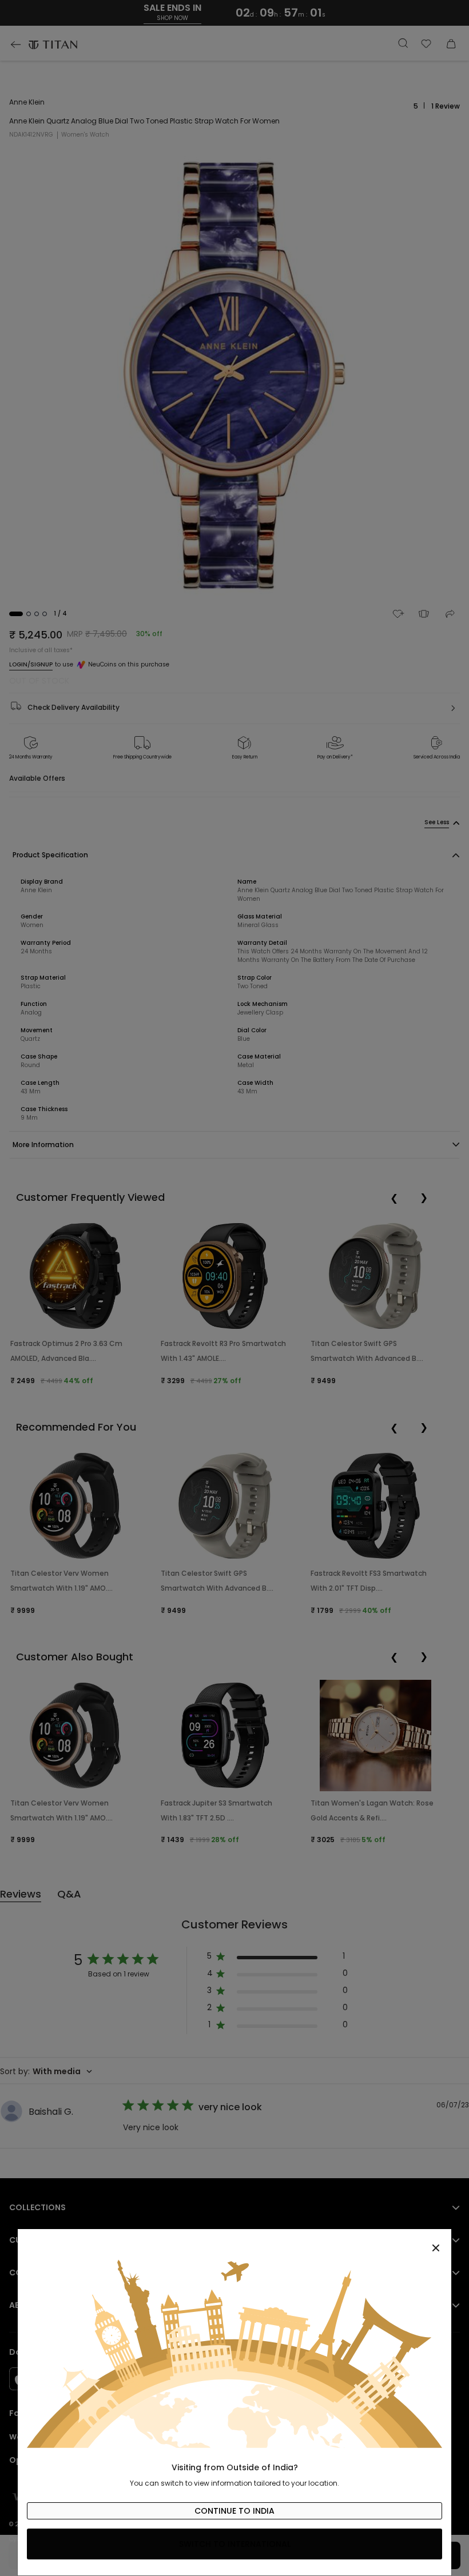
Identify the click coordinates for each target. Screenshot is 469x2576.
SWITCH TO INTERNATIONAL (235, 2544)
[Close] (234, 2242)
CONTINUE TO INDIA (234, 2511)
